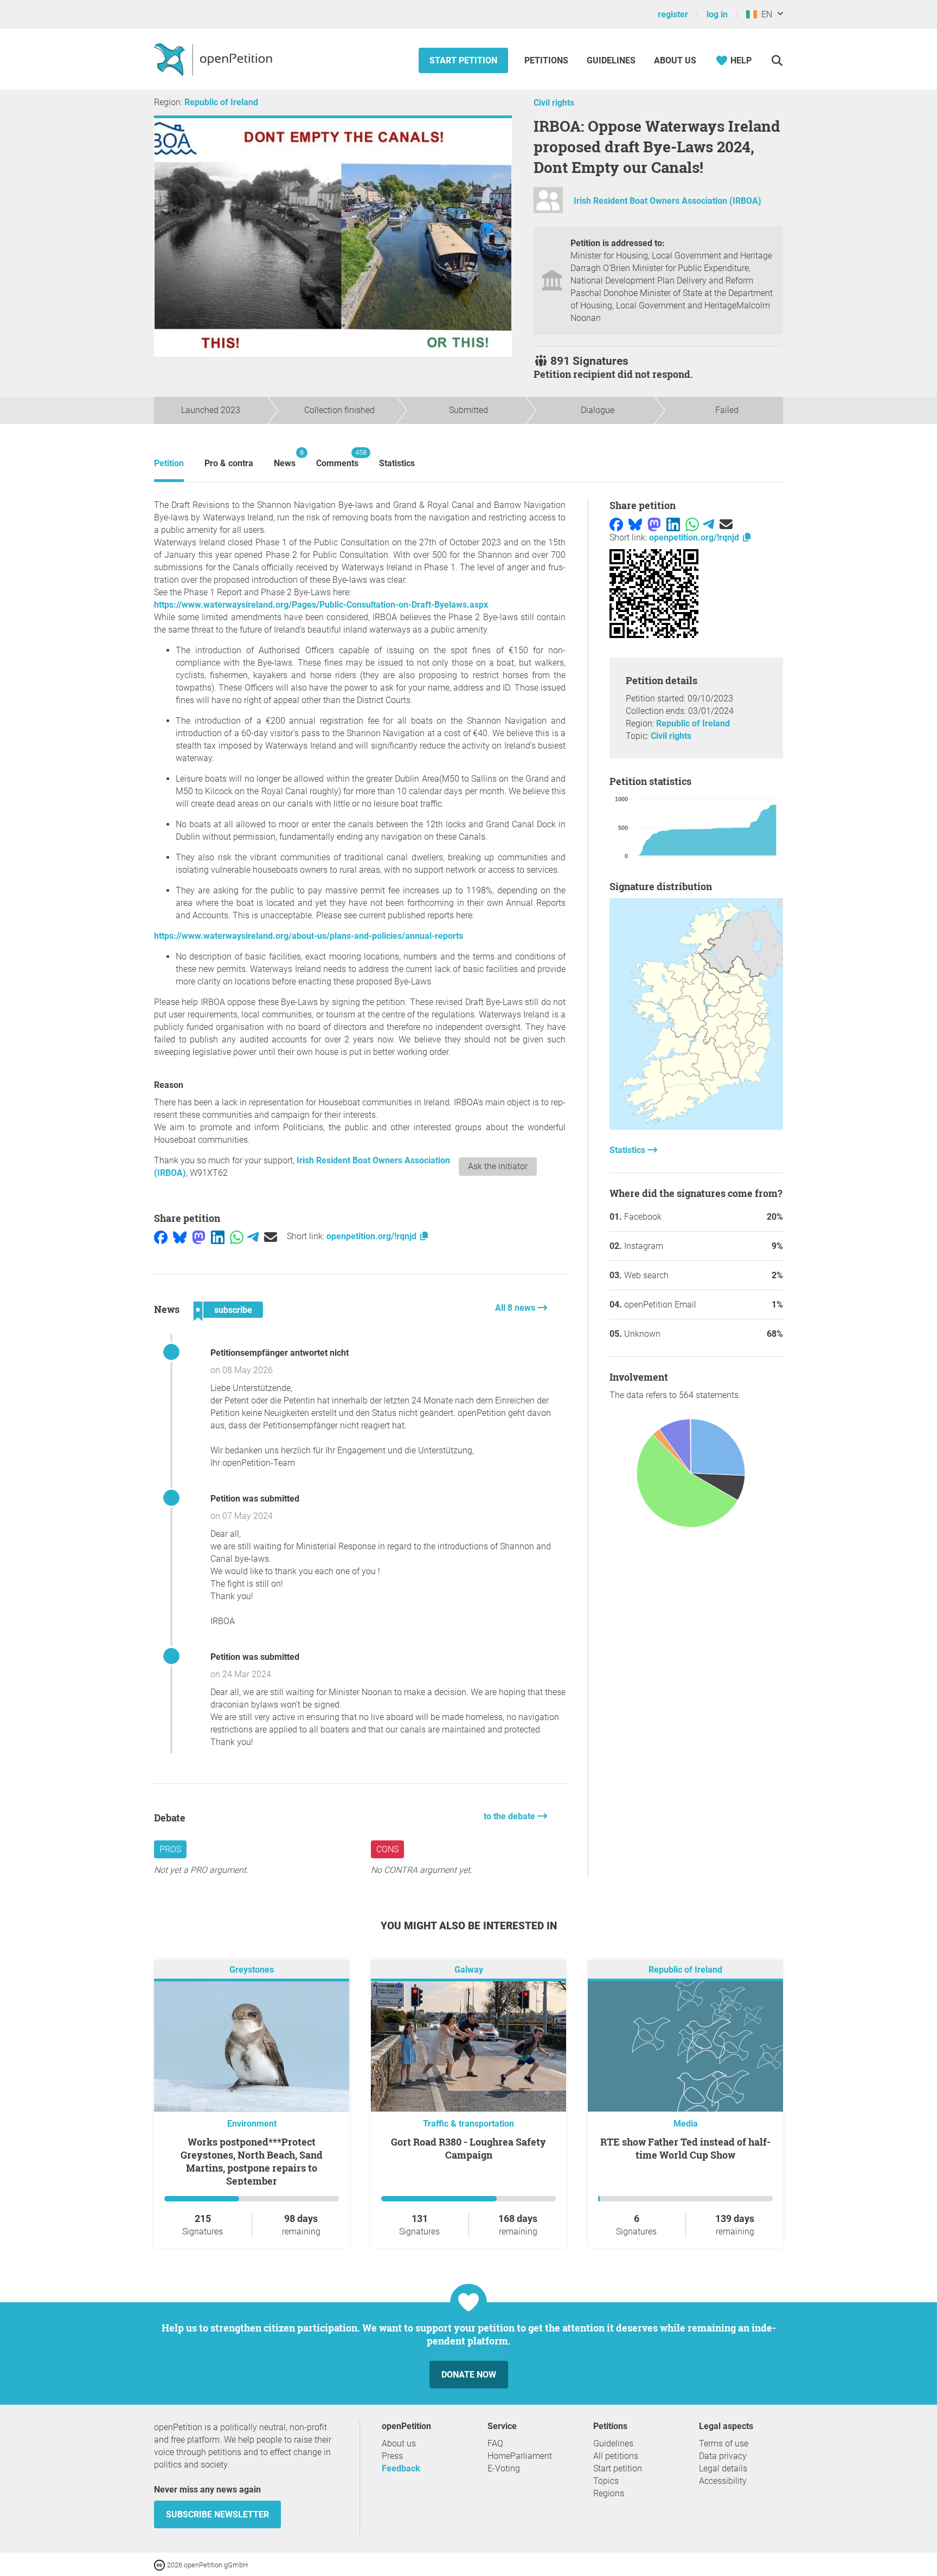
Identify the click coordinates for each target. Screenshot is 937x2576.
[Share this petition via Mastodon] (199, 1236)
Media (686, 2124)
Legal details (723, 2468)
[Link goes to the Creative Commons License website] (161, 2564)
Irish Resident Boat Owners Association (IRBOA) (668, 201)
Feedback (401, 2468)
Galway (469, 1970)
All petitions (616, 2456)
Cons (387, 1849)
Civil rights (554, 103)
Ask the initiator (498, 1166)
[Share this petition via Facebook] (161, 1236)
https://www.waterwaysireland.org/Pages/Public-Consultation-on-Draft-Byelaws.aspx (321, 605)
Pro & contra (229, 463)
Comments (337, 458)
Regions (609, 2493)
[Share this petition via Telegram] (253, 1236)
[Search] (777, 60)
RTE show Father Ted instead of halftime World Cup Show (685, 2148)
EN (765, 14)
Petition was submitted (255, 1499)
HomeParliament (520, 2456)
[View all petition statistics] (696, 1127)
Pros (170, 1849)
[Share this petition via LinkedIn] (218, 1236)
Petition (169, 463)
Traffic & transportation (468, 2124)
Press (392, 2456)
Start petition (463, 60)
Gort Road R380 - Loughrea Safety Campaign (468, 2148)
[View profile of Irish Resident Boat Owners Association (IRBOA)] (548, 205)
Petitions (547, 60)
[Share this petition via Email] (271, 1236)
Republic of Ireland (221, 102)
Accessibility (723, 2481)
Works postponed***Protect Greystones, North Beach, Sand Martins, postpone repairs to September (252, 2161)
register (673, 14)
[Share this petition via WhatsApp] (237, 1236)
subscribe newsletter (217, 2514)
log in (717, 14)
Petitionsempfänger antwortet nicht (280, 1353)
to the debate (511, 1816)
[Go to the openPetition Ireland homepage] (214, 59)
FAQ (495, 2443)
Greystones (252, 1970)
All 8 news (516, 1308)
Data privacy (723, 2456)
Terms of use (724, 2443)
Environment (252, 2124)
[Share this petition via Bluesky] (180, 1236)
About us (675, 60)
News (285, 458)
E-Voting (504, 2468)
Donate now (469, 2375)
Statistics (397, 463)
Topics (606, 2481)
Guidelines (611, 60)
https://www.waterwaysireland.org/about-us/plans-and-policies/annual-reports (309, 936)
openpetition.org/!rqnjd (373, 1236)
